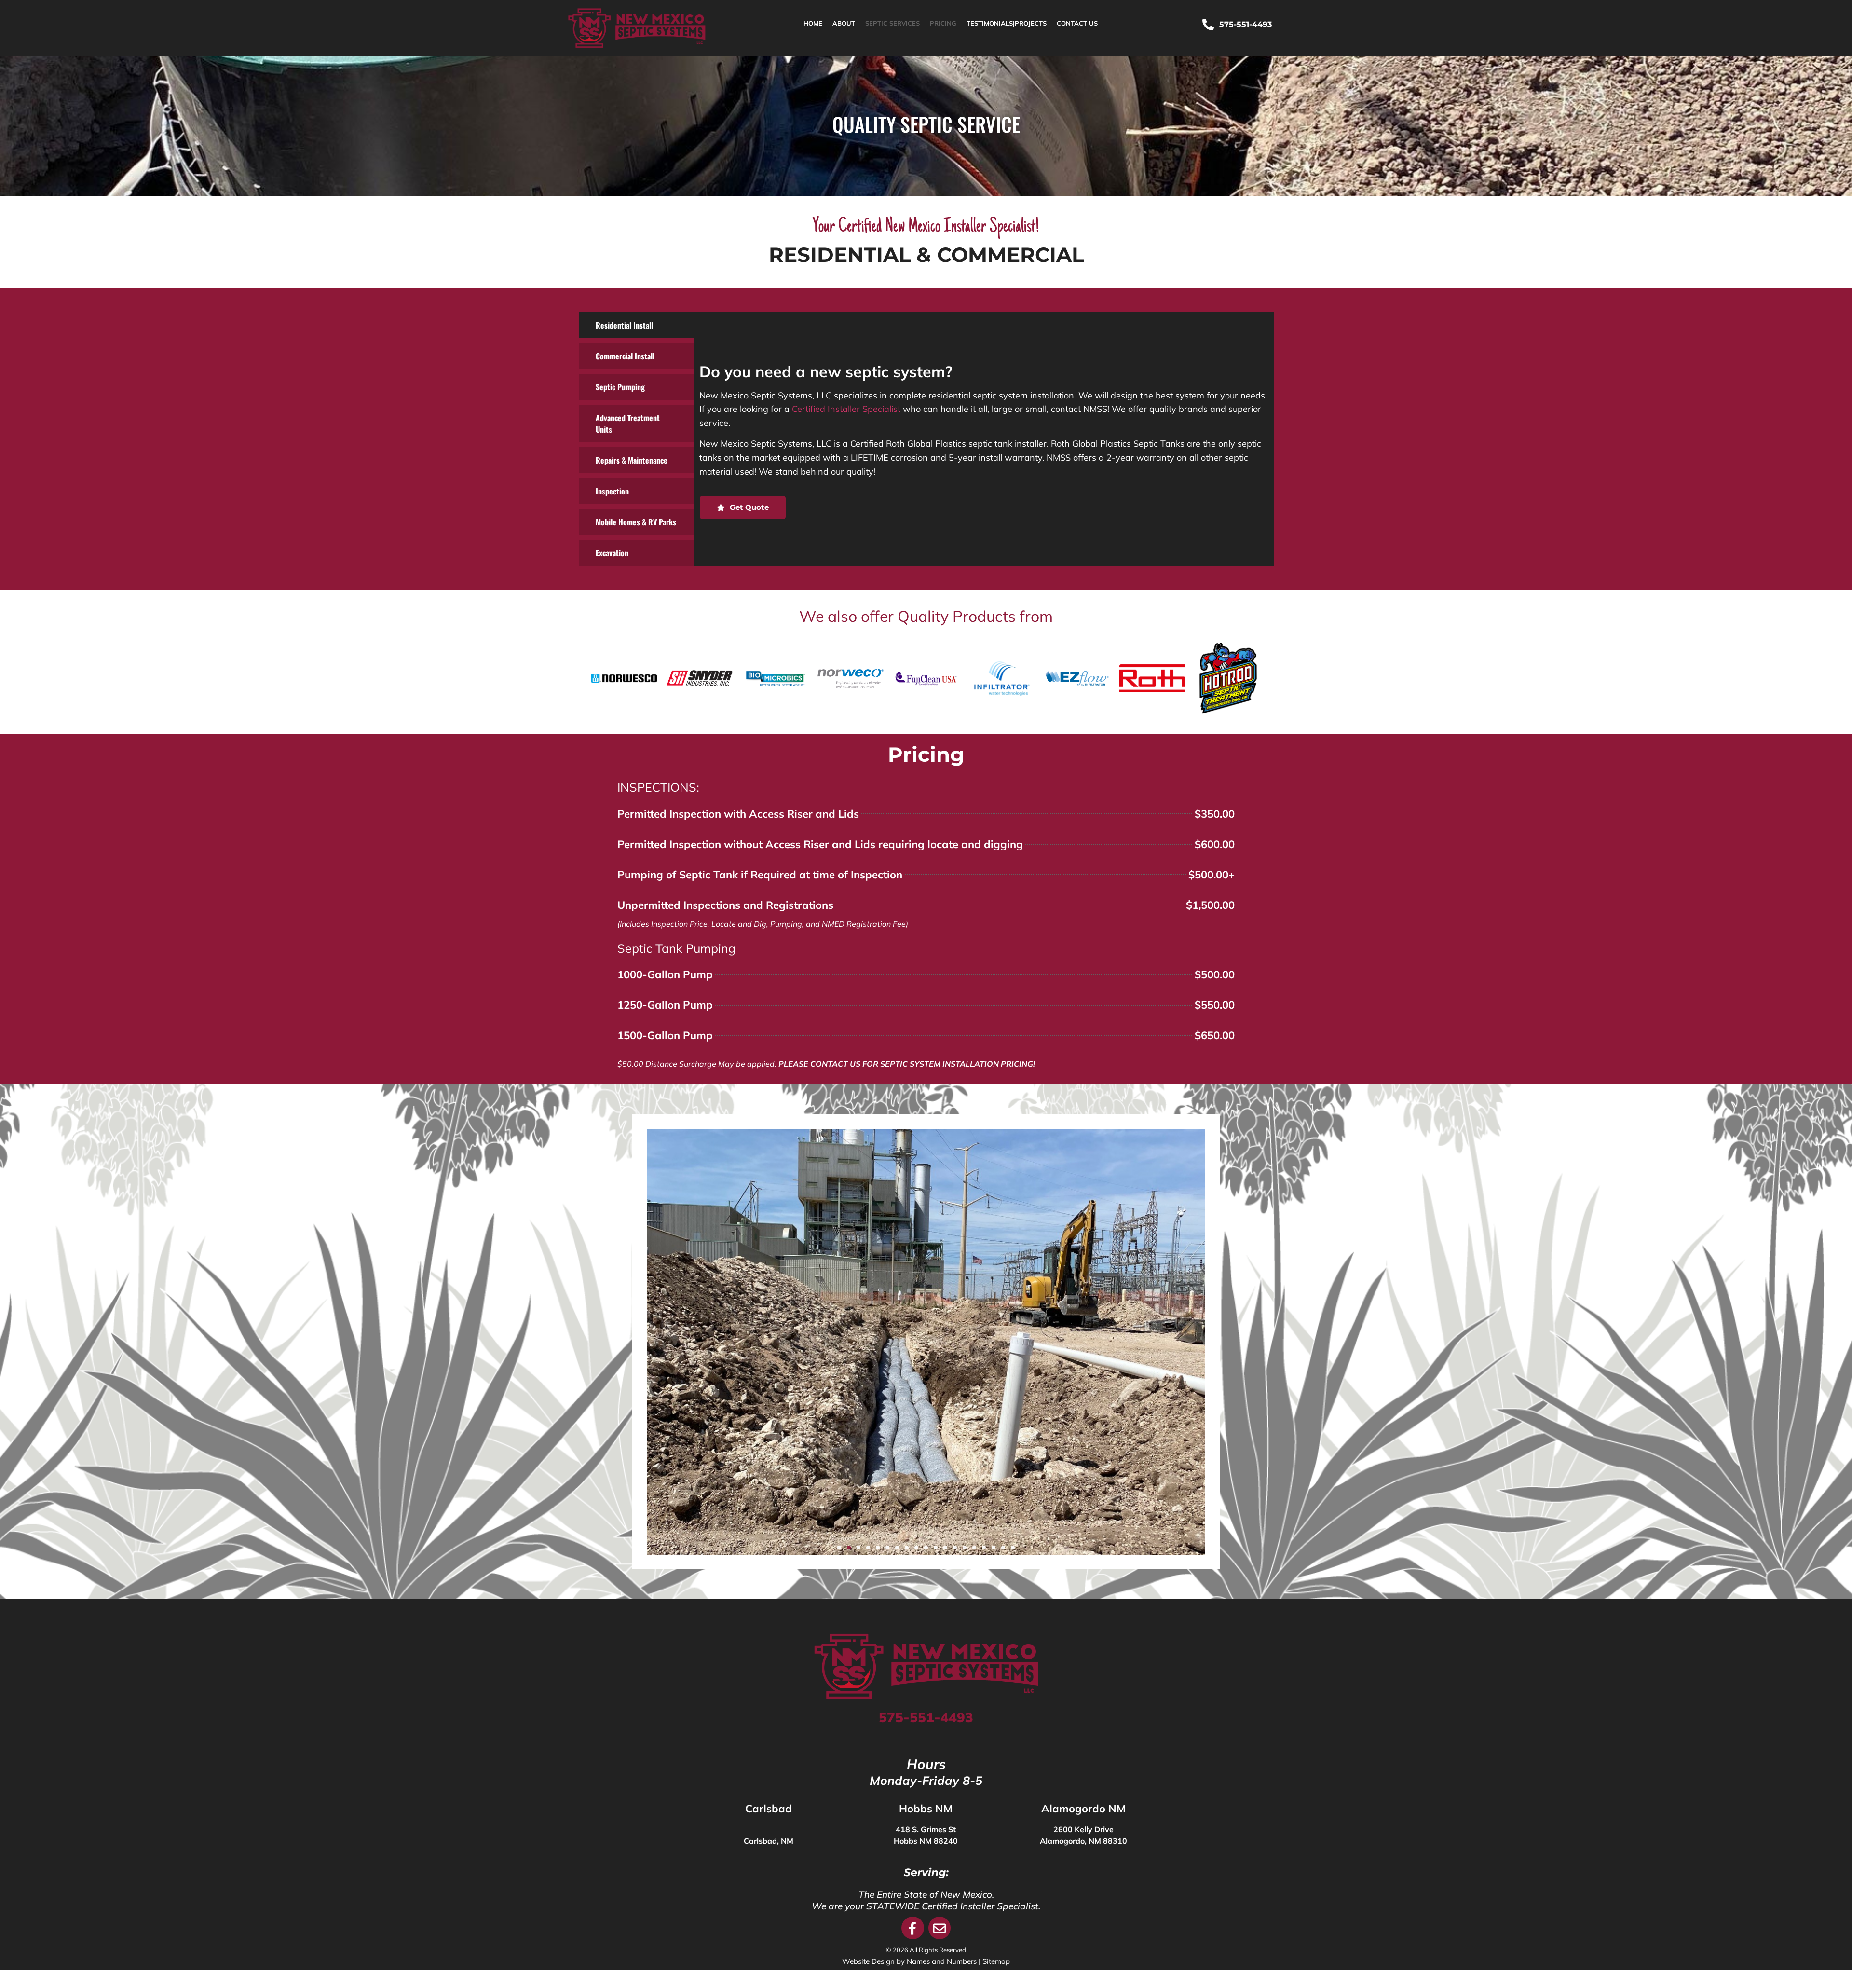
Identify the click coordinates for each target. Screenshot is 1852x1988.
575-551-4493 (926, 1717)
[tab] (637, 325)
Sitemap (996, 1961)
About (844, 23)
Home (813, 23)
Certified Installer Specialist (846, 409)
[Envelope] (940, 1928)
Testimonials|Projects (1007, 23)
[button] (839, 1548)
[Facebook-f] (913, 1928)
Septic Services (892, 23)
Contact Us (1077, 23)
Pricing (943, 23)
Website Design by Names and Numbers (909, 1961)
